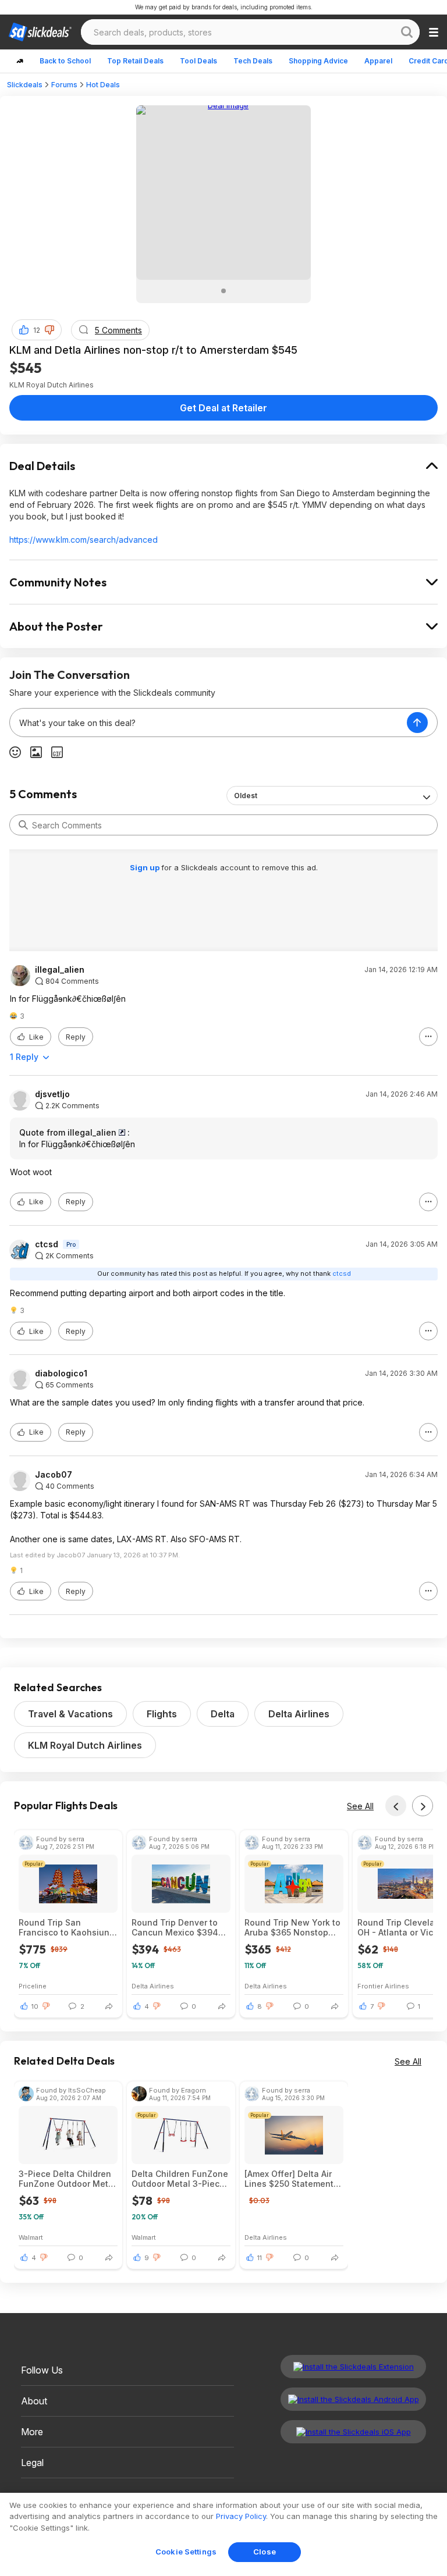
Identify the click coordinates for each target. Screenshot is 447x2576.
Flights (162, 1714)
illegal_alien (60, 970)
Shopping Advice (318, 61)
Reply (76, 1037)
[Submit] (23, 825)
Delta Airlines (299, 1714)
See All (360, 1806)
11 (260, 2258)
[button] (49, 330)
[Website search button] (407, 32)
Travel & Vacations (70, 1714)
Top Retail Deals (135, 61)
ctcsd (47, 1244)
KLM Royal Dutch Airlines (85, 1745)
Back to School (65, 61)
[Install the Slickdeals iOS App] (353, 2432)
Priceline (33, 1986)
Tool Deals (198, 61)
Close (265, 2552)
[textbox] (208, 723)
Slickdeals (25, 85)
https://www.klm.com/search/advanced (84, 540)
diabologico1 (61, 1374)
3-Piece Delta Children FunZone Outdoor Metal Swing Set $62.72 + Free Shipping (67, 2179)
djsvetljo (52, 1094)
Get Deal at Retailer (223, 408)
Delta (223, 1714)
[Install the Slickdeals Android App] (353, 2399)
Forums (64, 85)
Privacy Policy (241, 2516)
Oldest (246, 796)
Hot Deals (103, 85)
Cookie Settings (186, 2552)
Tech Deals (253, 61)
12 (37, 330)
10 (35, 2006)
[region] (223, 2534)
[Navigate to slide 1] (223, 291)
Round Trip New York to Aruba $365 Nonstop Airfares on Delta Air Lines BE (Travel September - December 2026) (292, 1927)
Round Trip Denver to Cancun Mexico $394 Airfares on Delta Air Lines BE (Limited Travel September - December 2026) (180, 1927)
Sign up (146, 867)
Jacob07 (54, 1475)
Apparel (378, 61)
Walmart (31, 2237)
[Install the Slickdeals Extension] (353, 2367)
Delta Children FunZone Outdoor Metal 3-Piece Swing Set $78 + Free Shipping (180, 2179)
